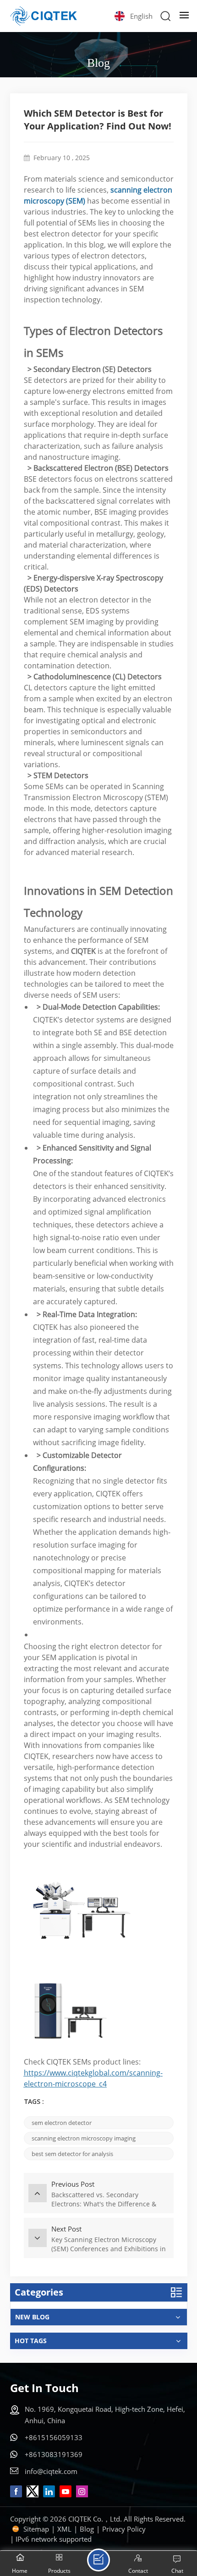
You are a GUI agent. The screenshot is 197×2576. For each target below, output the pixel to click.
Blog (87, 2529)
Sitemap (36, 2529)
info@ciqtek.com (51, 2471)
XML (64, 2529)
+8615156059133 (54, 2437)
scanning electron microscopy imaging (84, 2138)
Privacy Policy (124, 2529)
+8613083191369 (54, 2454)
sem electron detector (62, 2123)
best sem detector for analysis (72, 2154)
